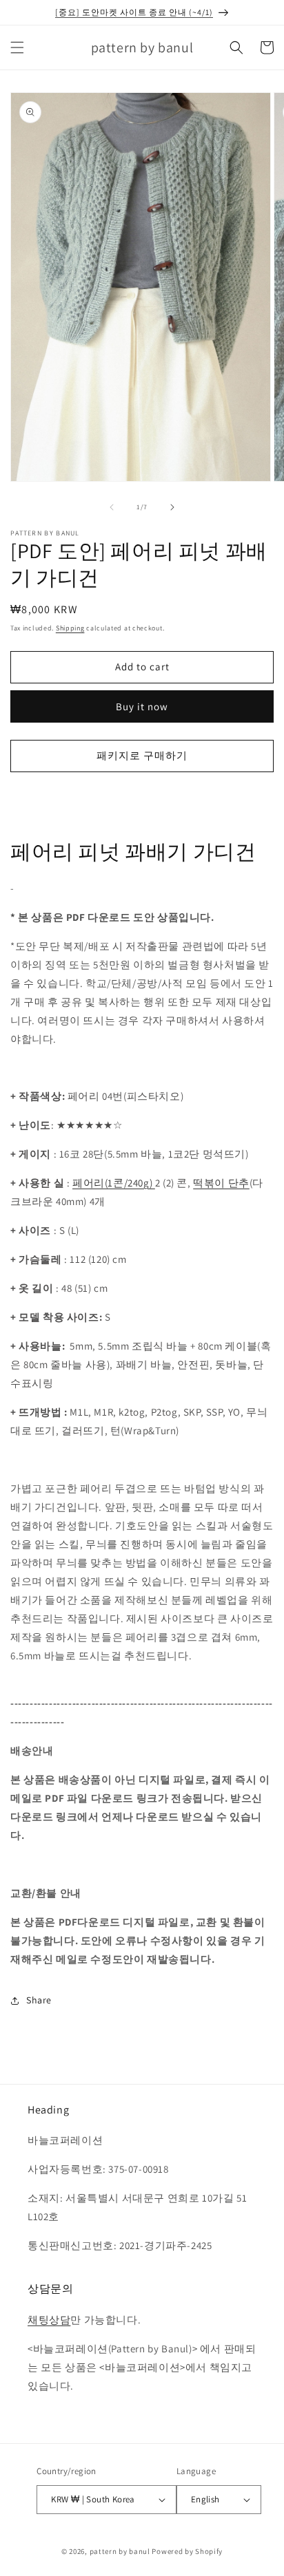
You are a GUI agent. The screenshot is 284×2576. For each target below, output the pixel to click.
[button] (17, 47)
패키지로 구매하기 (142, 755)
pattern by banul (120, 2551)
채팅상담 (49, 2320)
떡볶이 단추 (221, 1183)
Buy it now (142, 706)
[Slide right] (172, 507)
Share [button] (39, 2000)
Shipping (70, 628)
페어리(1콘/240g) (114, 1183)
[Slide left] (112, 507)
